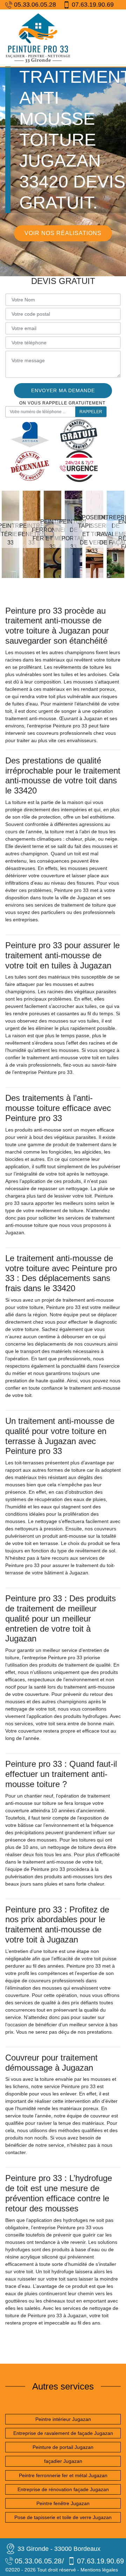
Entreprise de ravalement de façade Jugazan (63, 2433)
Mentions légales (99, 2570)
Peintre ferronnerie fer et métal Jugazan (63, 2475)
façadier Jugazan (63, 2461)
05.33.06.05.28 (35, 5)
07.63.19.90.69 (93, 5)
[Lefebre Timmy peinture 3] (38, 38)
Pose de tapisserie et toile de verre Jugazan (63, 2517)
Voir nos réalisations (63, 233)
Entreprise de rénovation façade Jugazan (63, 2489)
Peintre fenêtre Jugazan (63, 2503)
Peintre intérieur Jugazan (63, 2419)
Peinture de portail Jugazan (63, 2447)
